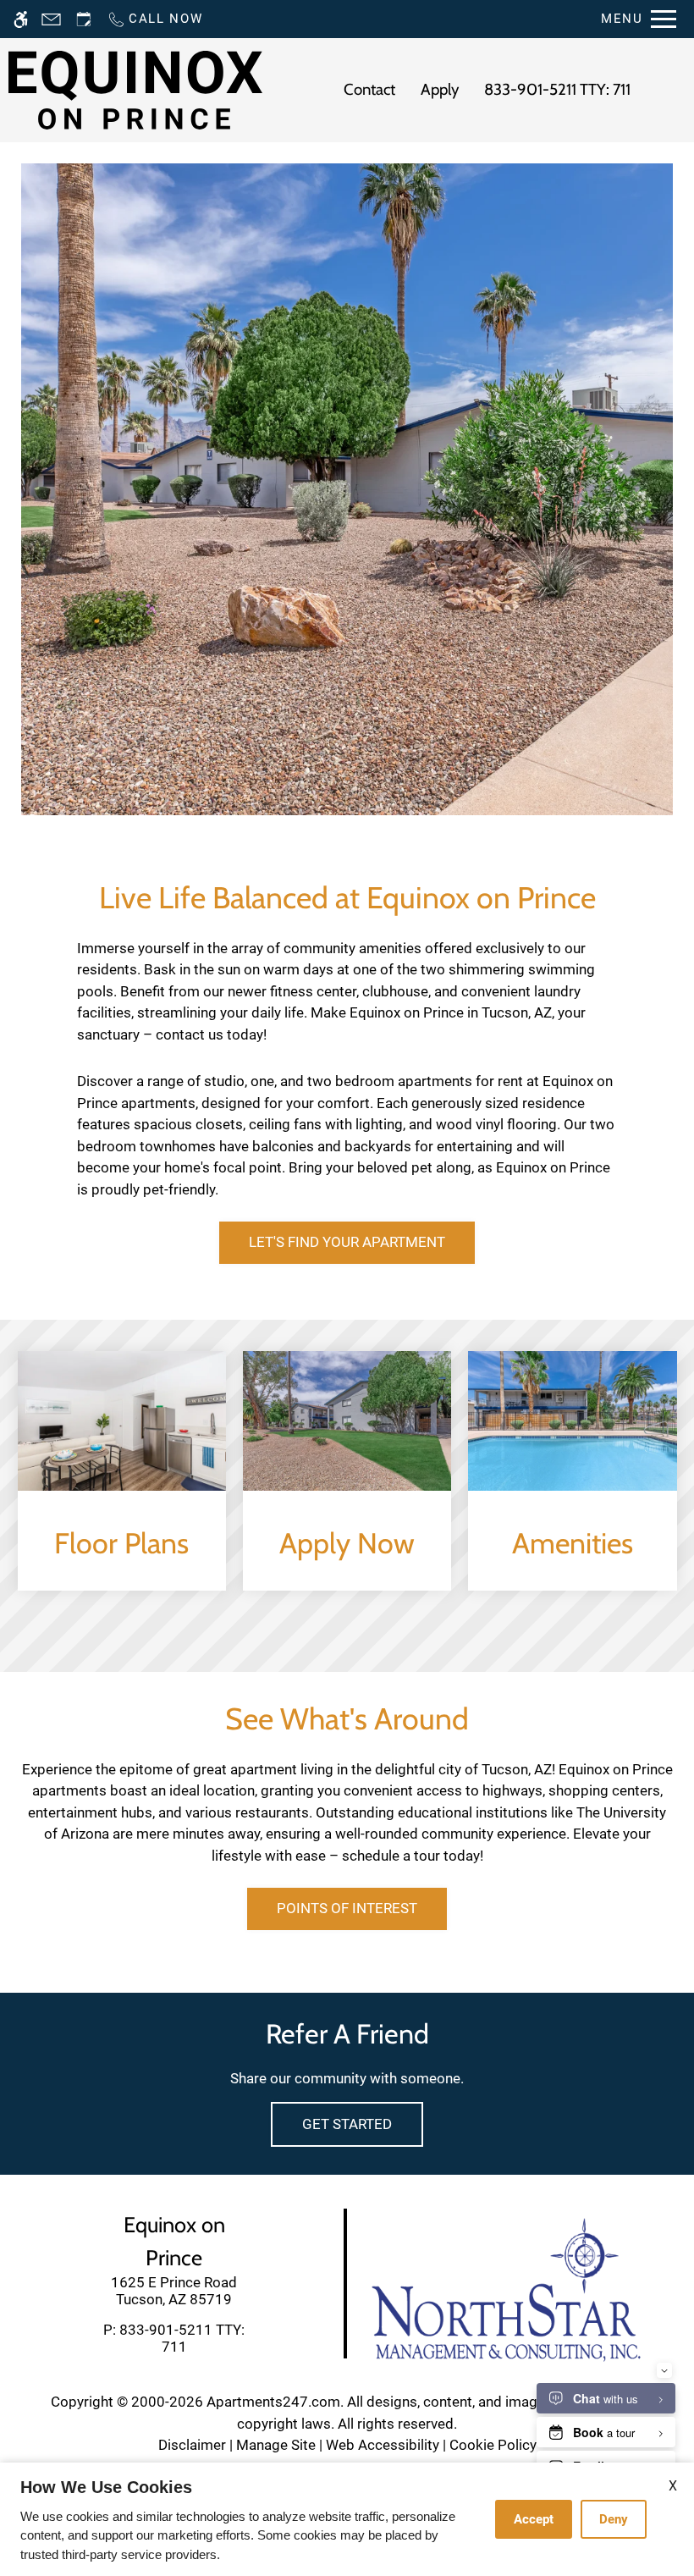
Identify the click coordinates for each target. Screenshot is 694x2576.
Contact (369, 89)
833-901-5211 (557, 89)
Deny (614, 2519)
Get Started (347, 2124)
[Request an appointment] (84, 19)
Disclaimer (192, 2445)
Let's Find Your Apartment (347, 1242)
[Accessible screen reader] (21, 19)
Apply (440, 89)
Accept (534, 2519)
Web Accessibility (383, 2445)
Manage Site (276, 2445)
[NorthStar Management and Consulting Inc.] (506, 2288)
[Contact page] (51, 19)
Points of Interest (347, 1908)
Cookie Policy (493, 2445)
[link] (174, 2291)
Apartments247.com (273, 2402)
